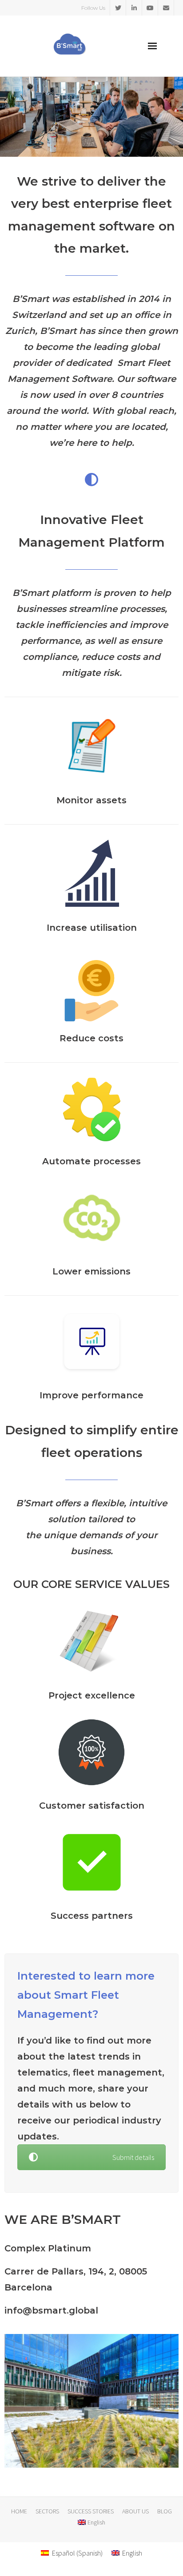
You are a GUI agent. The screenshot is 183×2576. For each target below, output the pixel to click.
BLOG (165, 2511)
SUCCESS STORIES (91, 2511)
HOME (19, 2511)
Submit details (133, 2157)
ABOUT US (135, 2511)
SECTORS (47, 2511)
